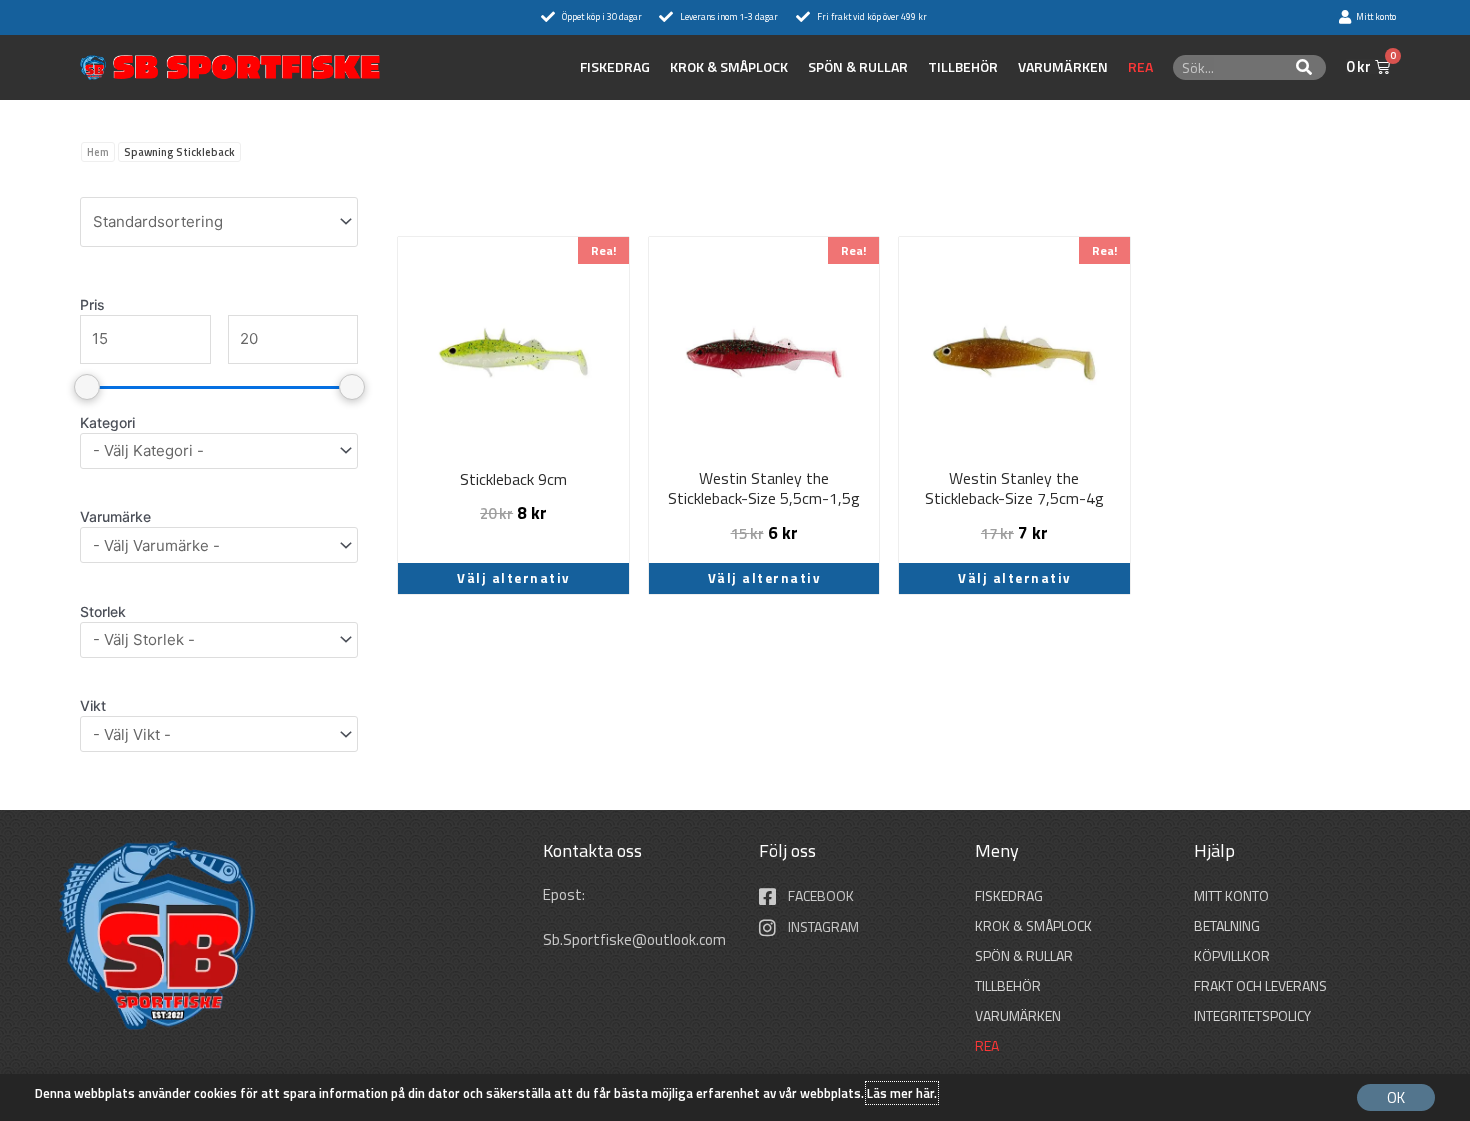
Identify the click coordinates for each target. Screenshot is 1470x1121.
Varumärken (1063, 67)
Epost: (565, 894)
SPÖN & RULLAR (858, 67)
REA (1140, 67)
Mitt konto (1231, 895)
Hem (98, 152)
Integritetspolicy (1252, 1015)
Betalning (1227, 925)
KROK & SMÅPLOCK (729, 67)
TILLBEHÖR (963, 67)
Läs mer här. (902, 1093)
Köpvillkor (1232, 955)
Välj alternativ (513, 578)
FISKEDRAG (615, 67)
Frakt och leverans (1260, 985)
